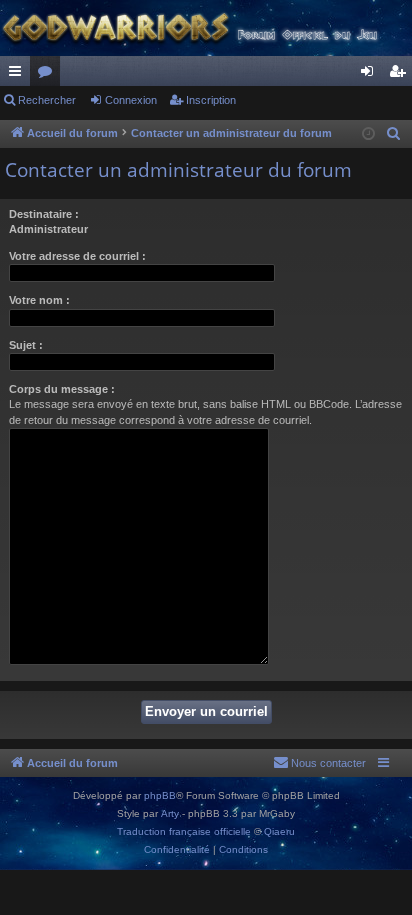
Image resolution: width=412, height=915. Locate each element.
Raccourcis (19, 75)
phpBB (160, 795)
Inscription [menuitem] (401, 75)
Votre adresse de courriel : (77, 256)
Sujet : (26, 345)
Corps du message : (62, 389)
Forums (49, 75)
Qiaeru (279, 831)
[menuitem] (394, 134)
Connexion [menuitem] (371, 75)
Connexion (131, 100)
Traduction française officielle (184, 831)
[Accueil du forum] (206, 28)
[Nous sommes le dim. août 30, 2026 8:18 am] (368, 134)
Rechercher (47, 100)
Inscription (211, 100)
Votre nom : (39, 300)
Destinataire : (44, 214)
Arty (170, 813)
